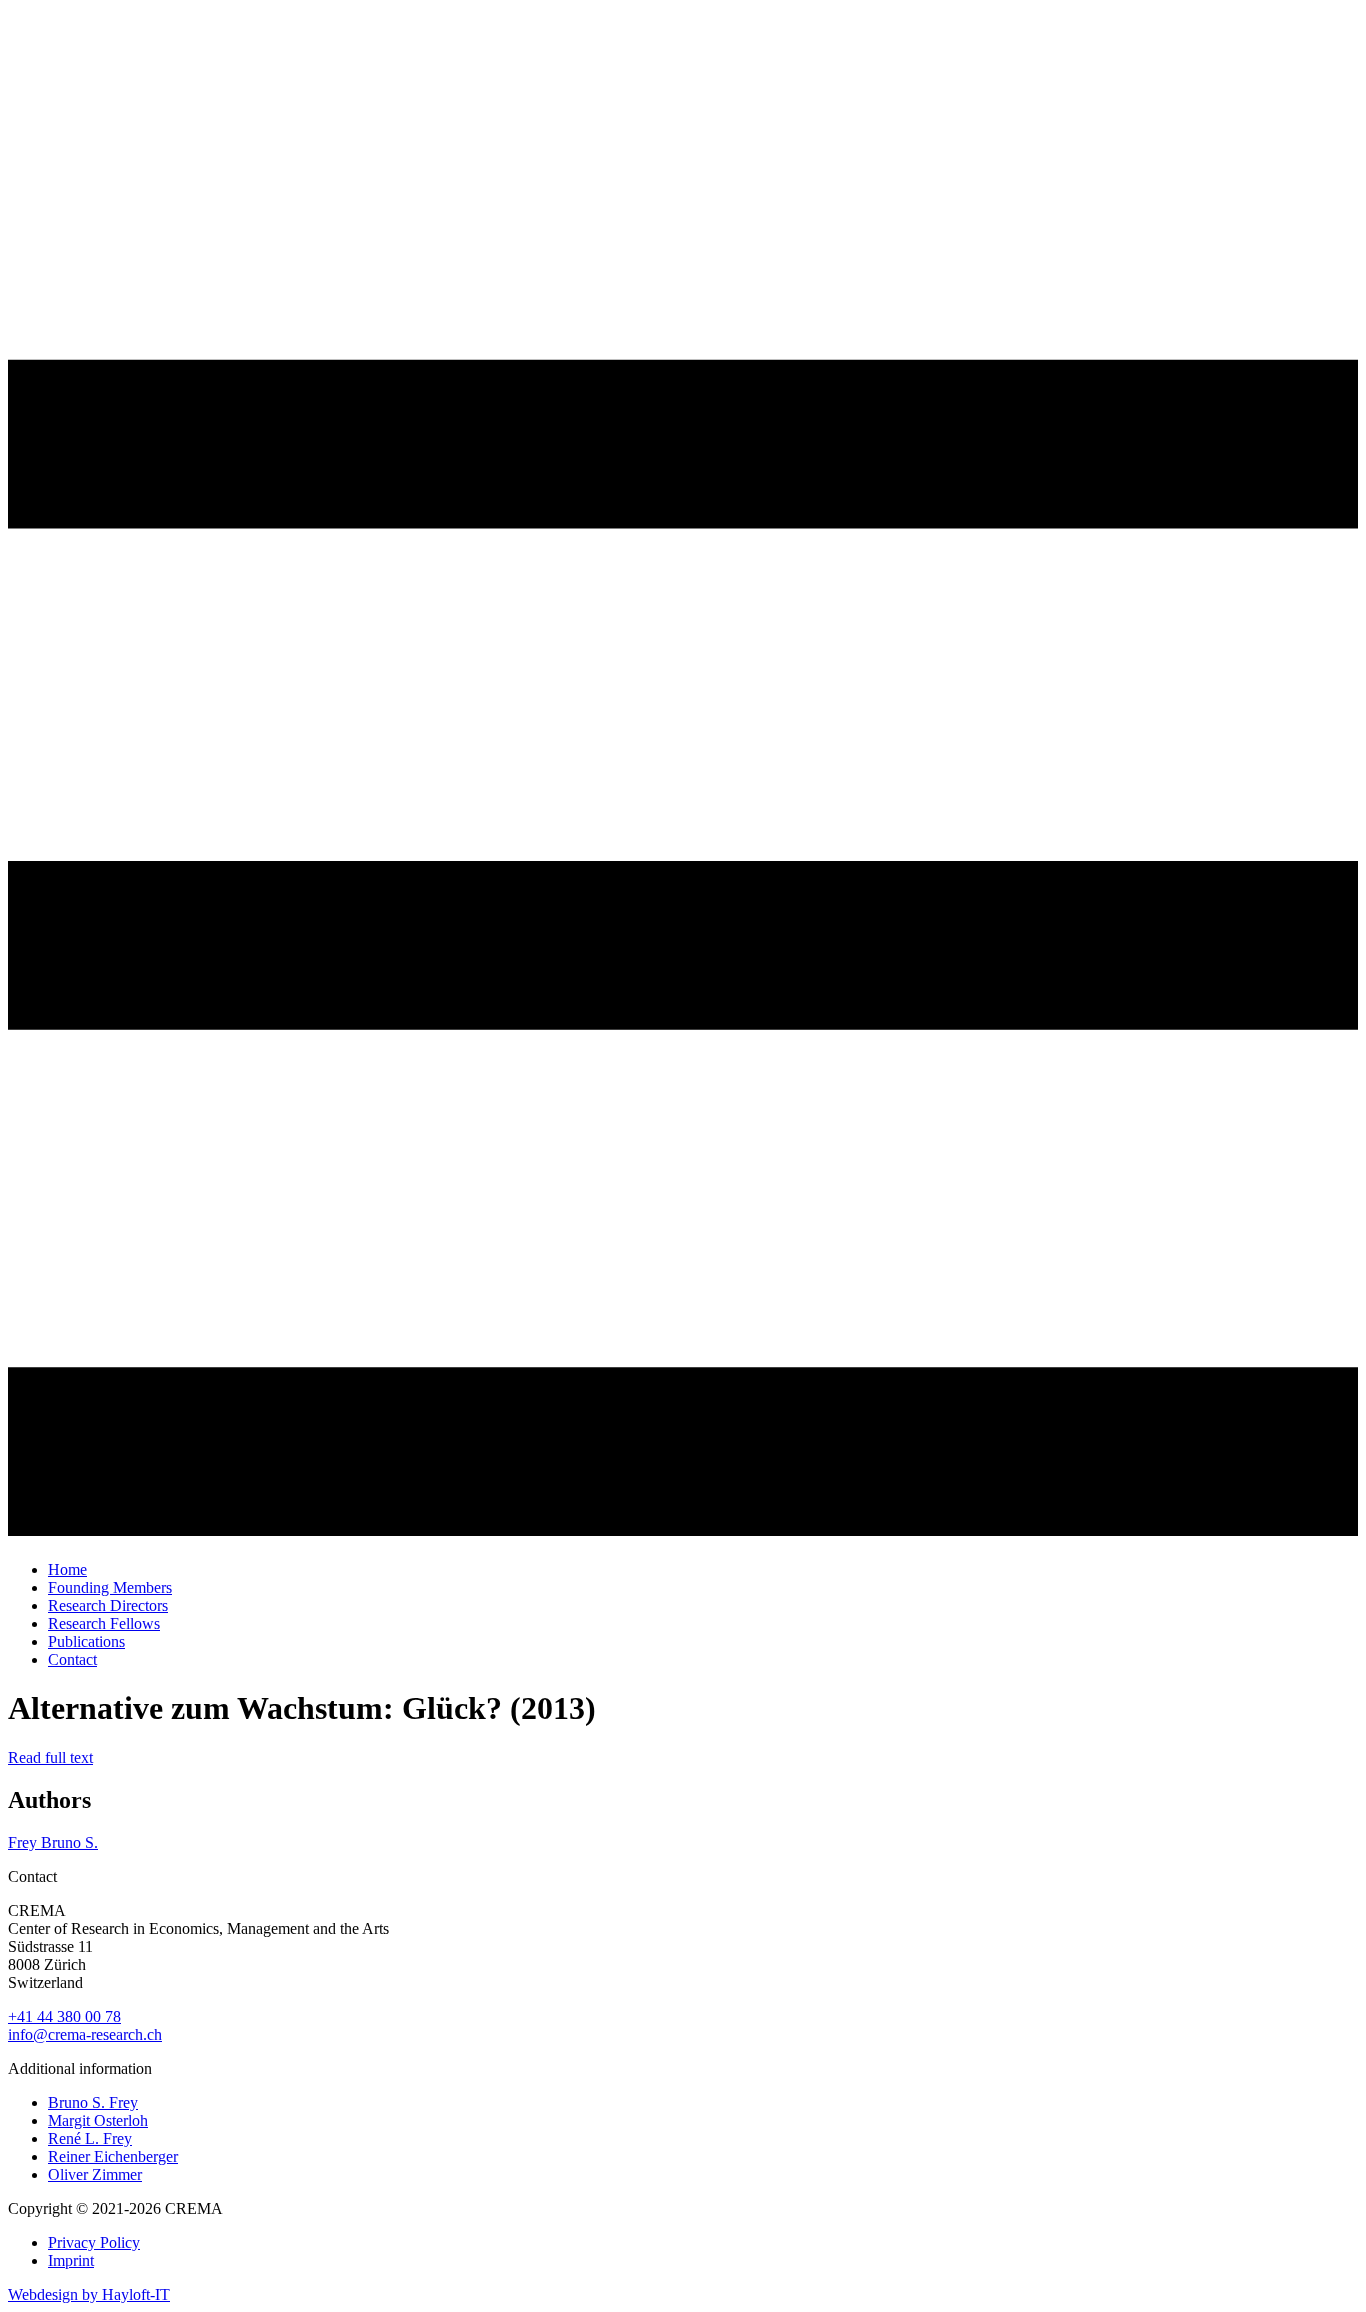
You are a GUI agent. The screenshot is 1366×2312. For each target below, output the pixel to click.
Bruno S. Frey (93, 2102)
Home (67, 1569)
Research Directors (108, 1605)
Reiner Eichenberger (113, 2156)
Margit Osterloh (98, 2120)
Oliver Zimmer (95, 2174)
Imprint (71, 2260)
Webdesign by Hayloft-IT (89, 2294)
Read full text (50, 1757)
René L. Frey (90, 2138)
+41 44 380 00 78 (64, 2016)
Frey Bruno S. (53, 1842)
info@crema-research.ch (85, 2034)
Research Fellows (104, 1623)
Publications (86, 1641)
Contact (72, 1659)
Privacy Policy (94, 2242)
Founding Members (110, 1587)
